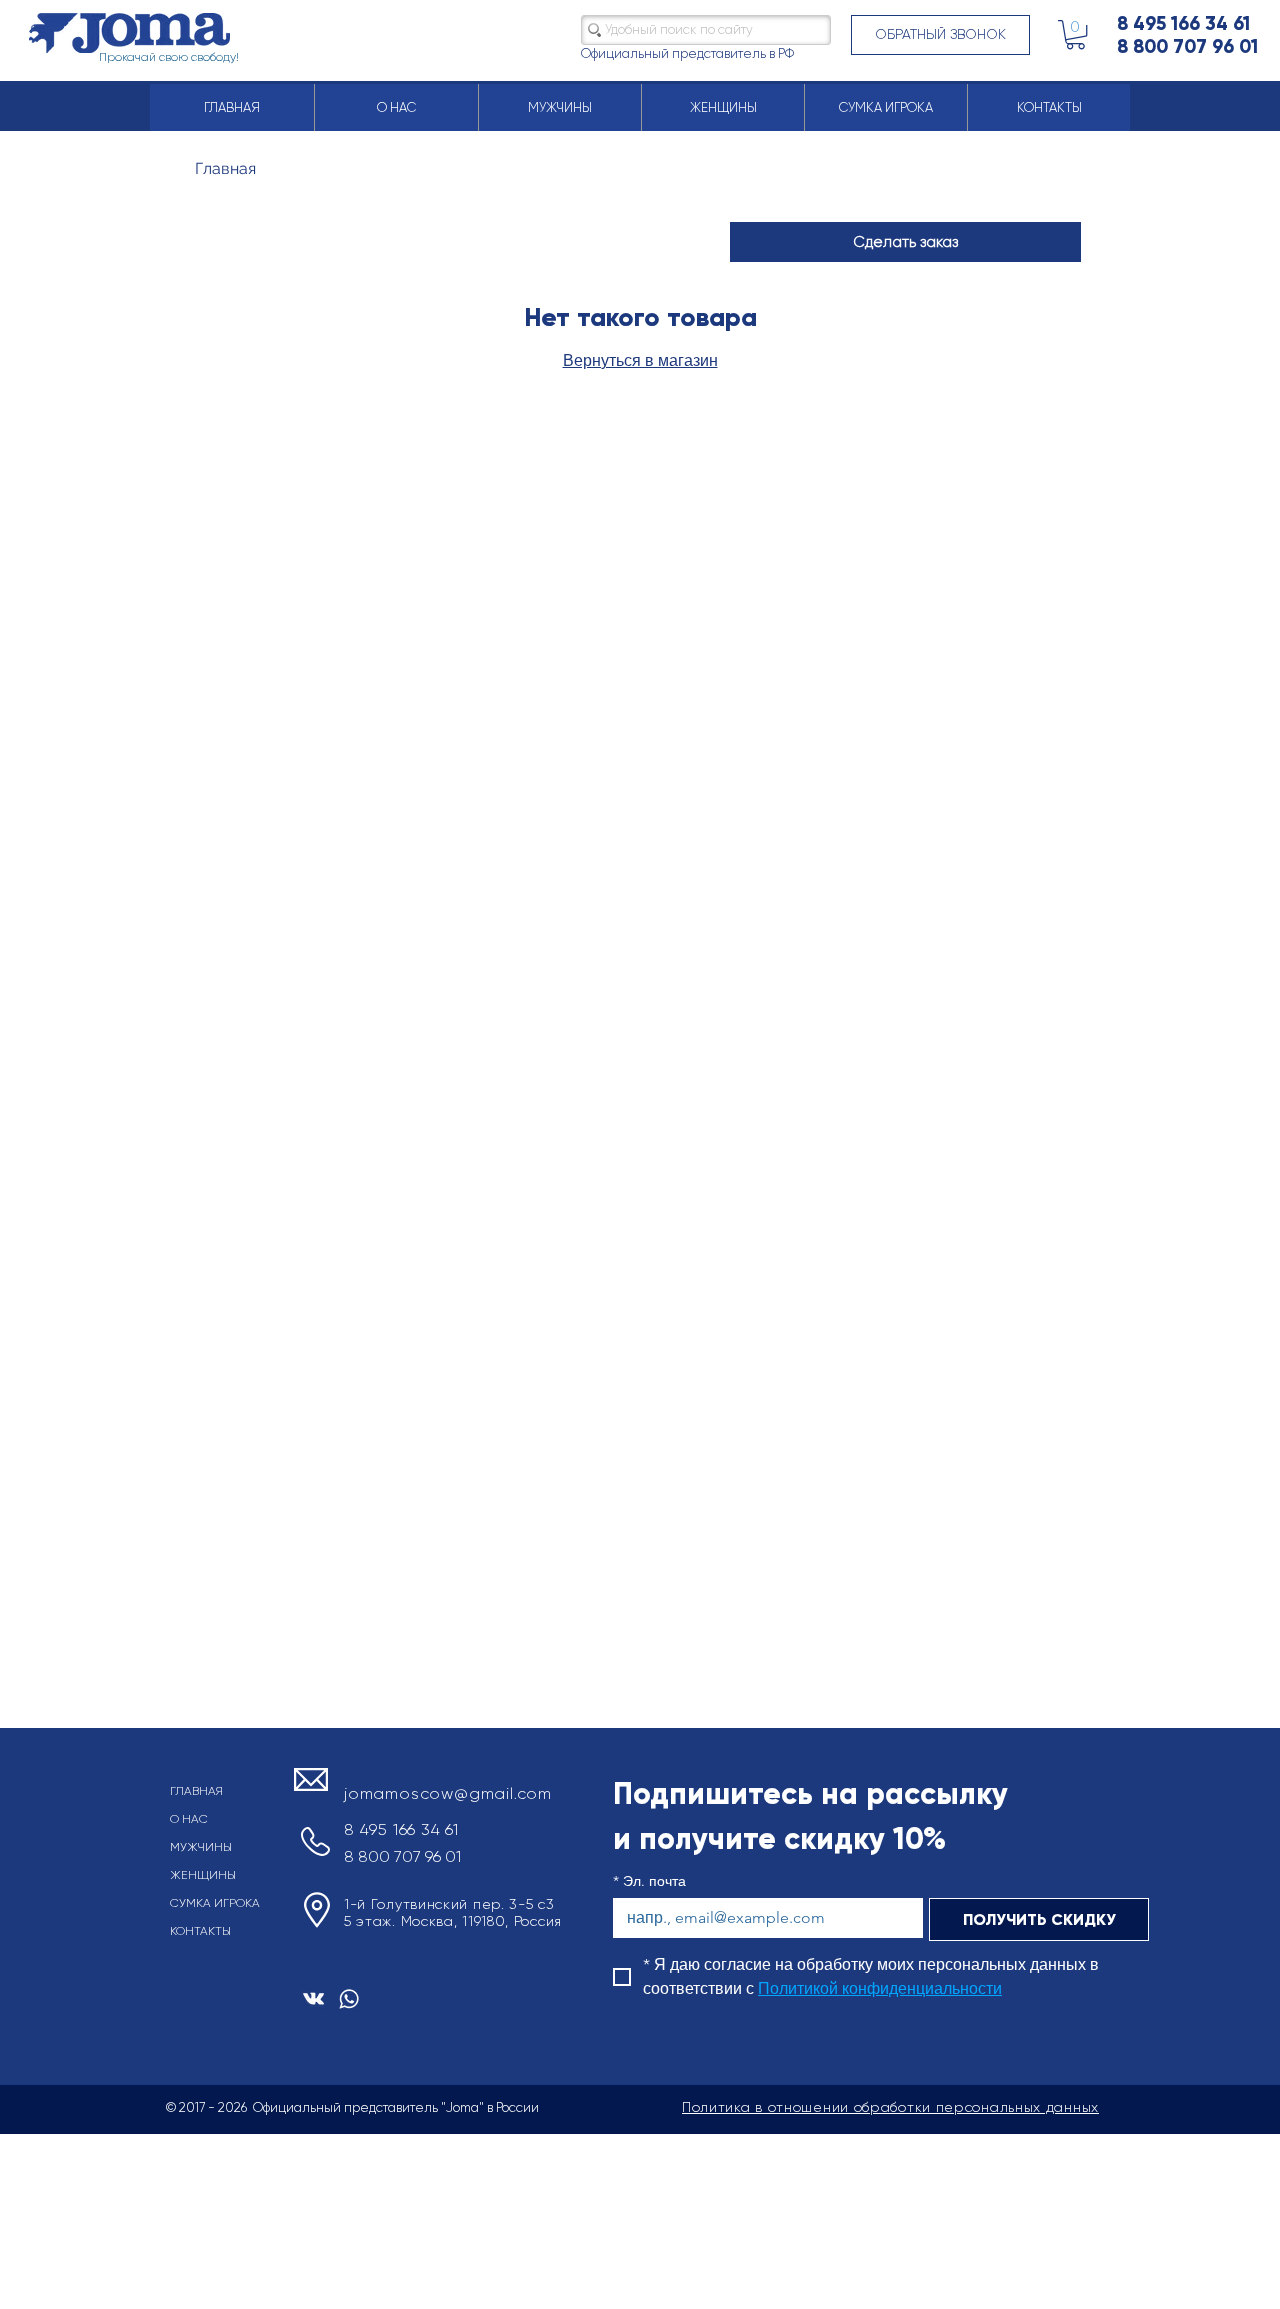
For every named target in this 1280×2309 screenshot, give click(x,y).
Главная (225, 168)
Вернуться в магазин (640, 360)
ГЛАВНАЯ (196, 1791)
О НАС (189, 1819)
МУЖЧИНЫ (201, 1847)
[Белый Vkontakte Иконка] (313, 1998)
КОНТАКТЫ (200, 1931)
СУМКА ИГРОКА (215, 1903)
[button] (940, 35)
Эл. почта (649, 1881)
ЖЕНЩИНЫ (203, 1875)
